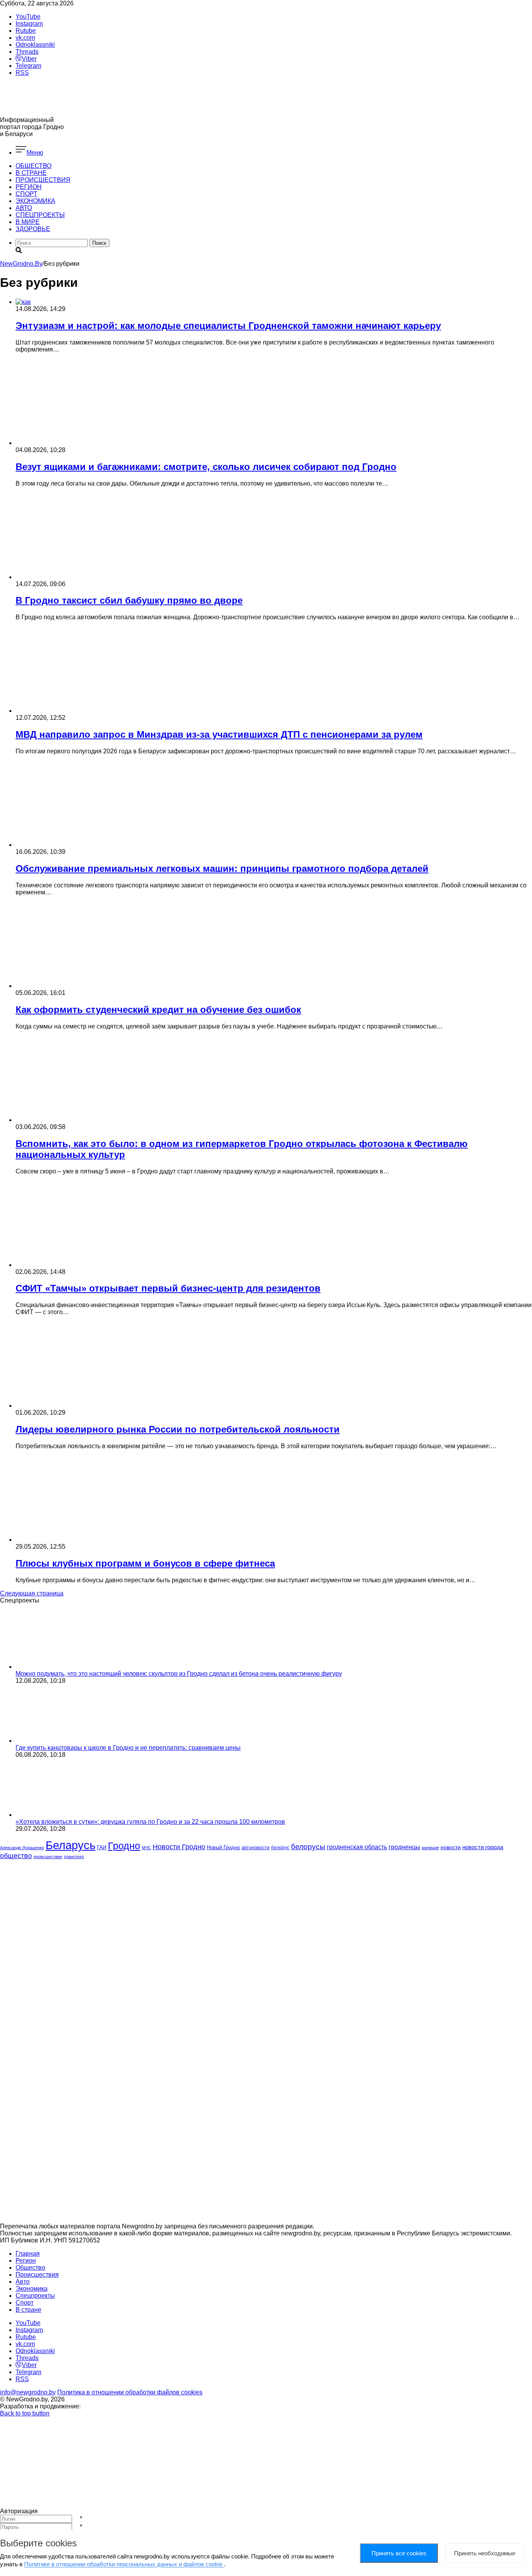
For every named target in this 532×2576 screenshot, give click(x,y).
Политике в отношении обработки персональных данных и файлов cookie (124, 2564)
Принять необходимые (485, 2553)
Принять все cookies (399, 2553)
